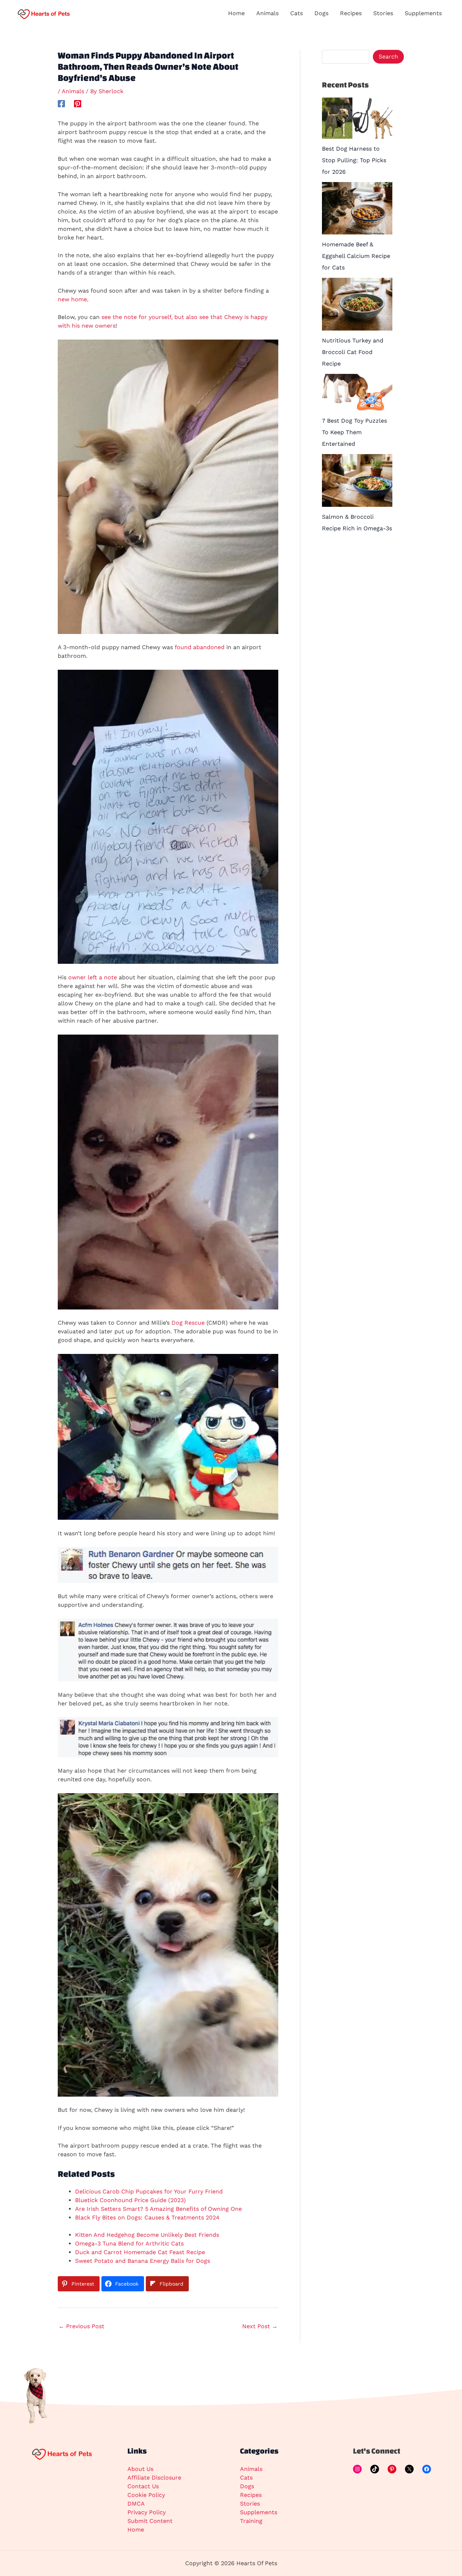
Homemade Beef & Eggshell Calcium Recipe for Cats (356, 256)
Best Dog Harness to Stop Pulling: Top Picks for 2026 (354, 160)
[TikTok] (375, 2469)
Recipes (251, 2495)
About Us (140, 2469)
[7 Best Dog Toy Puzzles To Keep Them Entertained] (357, 392)
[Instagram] (357, 2469)
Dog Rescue (188, 1323)
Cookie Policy (146, 2495)
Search (388, 57)
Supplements (259, 2512)
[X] (409, 2469)
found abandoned (200, 647)
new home (72, 299)
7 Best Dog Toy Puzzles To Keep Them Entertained (354, 432)
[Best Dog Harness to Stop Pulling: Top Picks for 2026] (357, 118)
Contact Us (143, 2486)
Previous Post (81, 2326)
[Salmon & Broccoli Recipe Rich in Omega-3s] (357, 480)
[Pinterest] (78, 103)
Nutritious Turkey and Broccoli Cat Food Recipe (353, 352)
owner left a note (93, 977)
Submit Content (150, 2521)
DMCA (136, 2504)
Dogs (247, 2486)
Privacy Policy (147, 2512)
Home (136, 2530)
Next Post (260, 2326)
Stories (250, 2504)
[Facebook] (61, 103)
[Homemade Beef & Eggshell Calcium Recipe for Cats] (357, 208)
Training (251, 2521)
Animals (73, 91)
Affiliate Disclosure (154, 2478)
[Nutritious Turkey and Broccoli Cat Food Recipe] (357, 304)
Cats (246, 2478)
